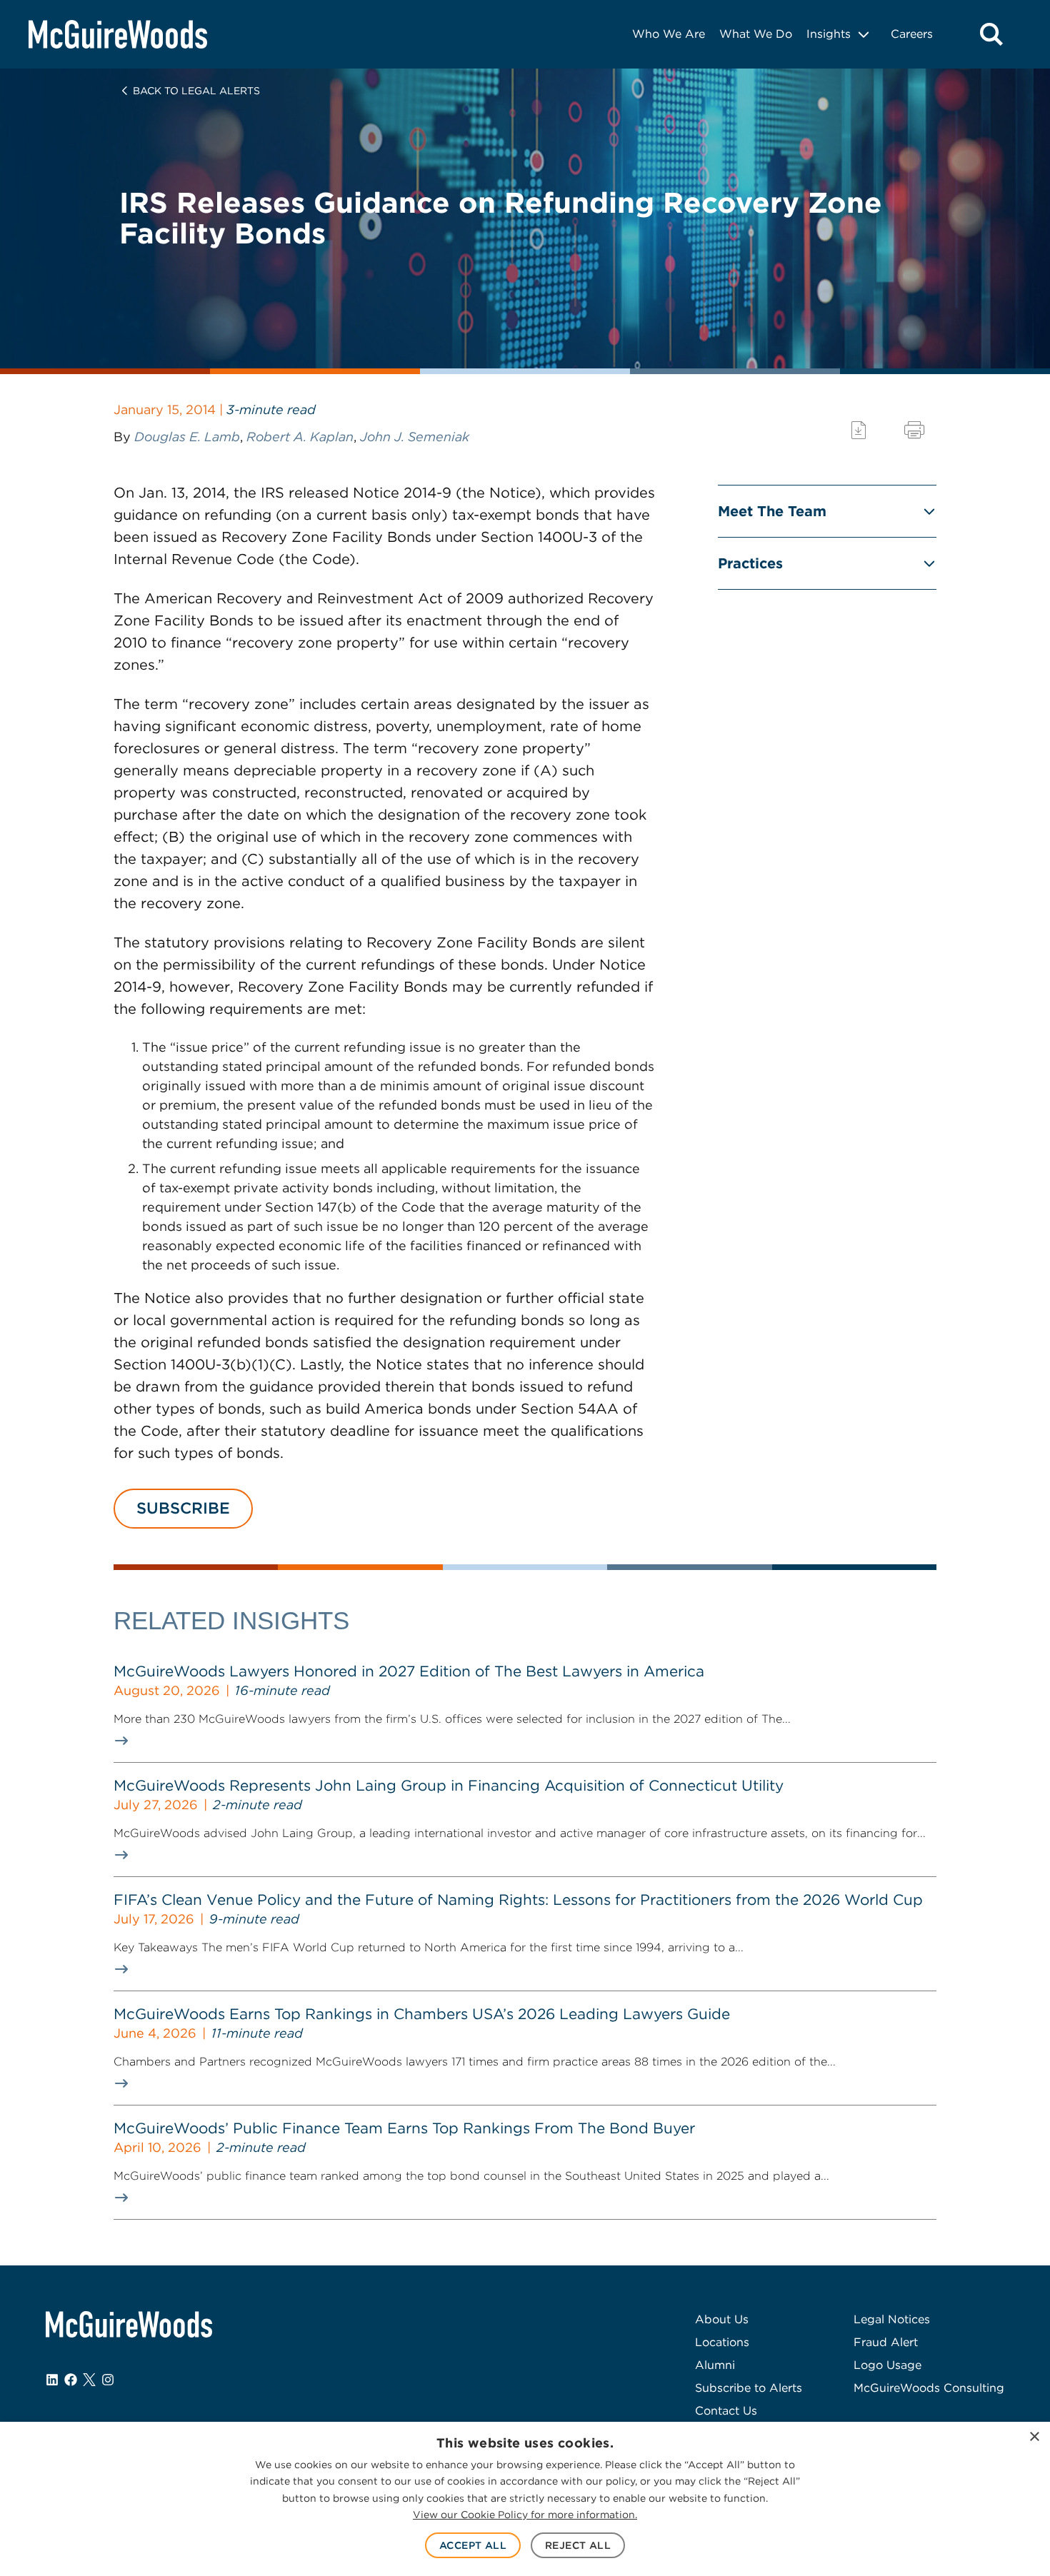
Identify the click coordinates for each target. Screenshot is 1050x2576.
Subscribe (183, 1508)
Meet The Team (772, 511)
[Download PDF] (859, 430)
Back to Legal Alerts (196, 91)
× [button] (1034, 2437)
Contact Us (726, 2411)
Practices (750, 563)
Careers (912, 34)
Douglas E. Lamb (187, 437)
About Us (722, 2319)
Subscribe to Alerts (749, 2388)
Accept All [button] (473, 2545)
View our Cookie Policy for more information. (525, 2515)
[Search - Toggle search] (991, 34)
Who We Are (669, 34)
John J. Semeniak (415, 437)
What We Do (756, 34)
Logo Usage (887, 2365)
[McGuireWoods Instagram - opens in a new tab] (108, 2380)
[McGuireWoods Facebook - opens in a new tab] (71, 2380)
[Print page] (914, 430)
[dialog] (525, 2499)
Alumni (715, 2365)
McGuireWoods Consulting (929, 2388)
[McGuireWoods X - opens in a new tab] (89, 2380)
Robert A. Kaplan (300, 437)
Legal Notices (892, 2319)
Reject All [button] (578, 2545)
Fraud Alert (886, 2342)
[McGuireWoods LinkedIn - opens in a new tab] (52, 2380)
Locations (722, 2342)
